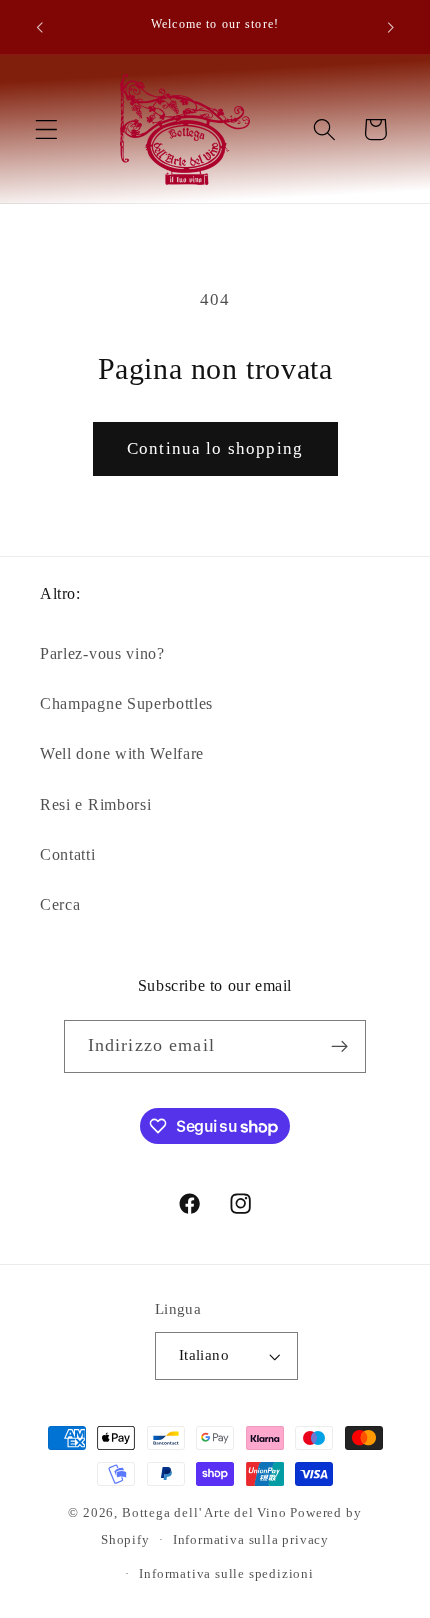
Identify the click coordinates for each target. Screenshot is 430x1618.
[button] (46, 129)
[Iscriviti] (340, 1047)
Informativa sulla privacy (251, 1540)
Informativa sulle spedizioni (226, 1574)
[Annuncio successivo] (391, 27)
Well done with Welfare (122, 753)
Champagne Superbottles (126, 703)
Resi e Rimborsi (95, 804)
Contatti (68, 854)
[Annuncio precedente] (39, 27)
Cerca (60, 904)
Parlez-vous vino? (102, 653)
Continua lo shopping (215, 448)
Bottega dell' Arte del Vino (206, 1513)
